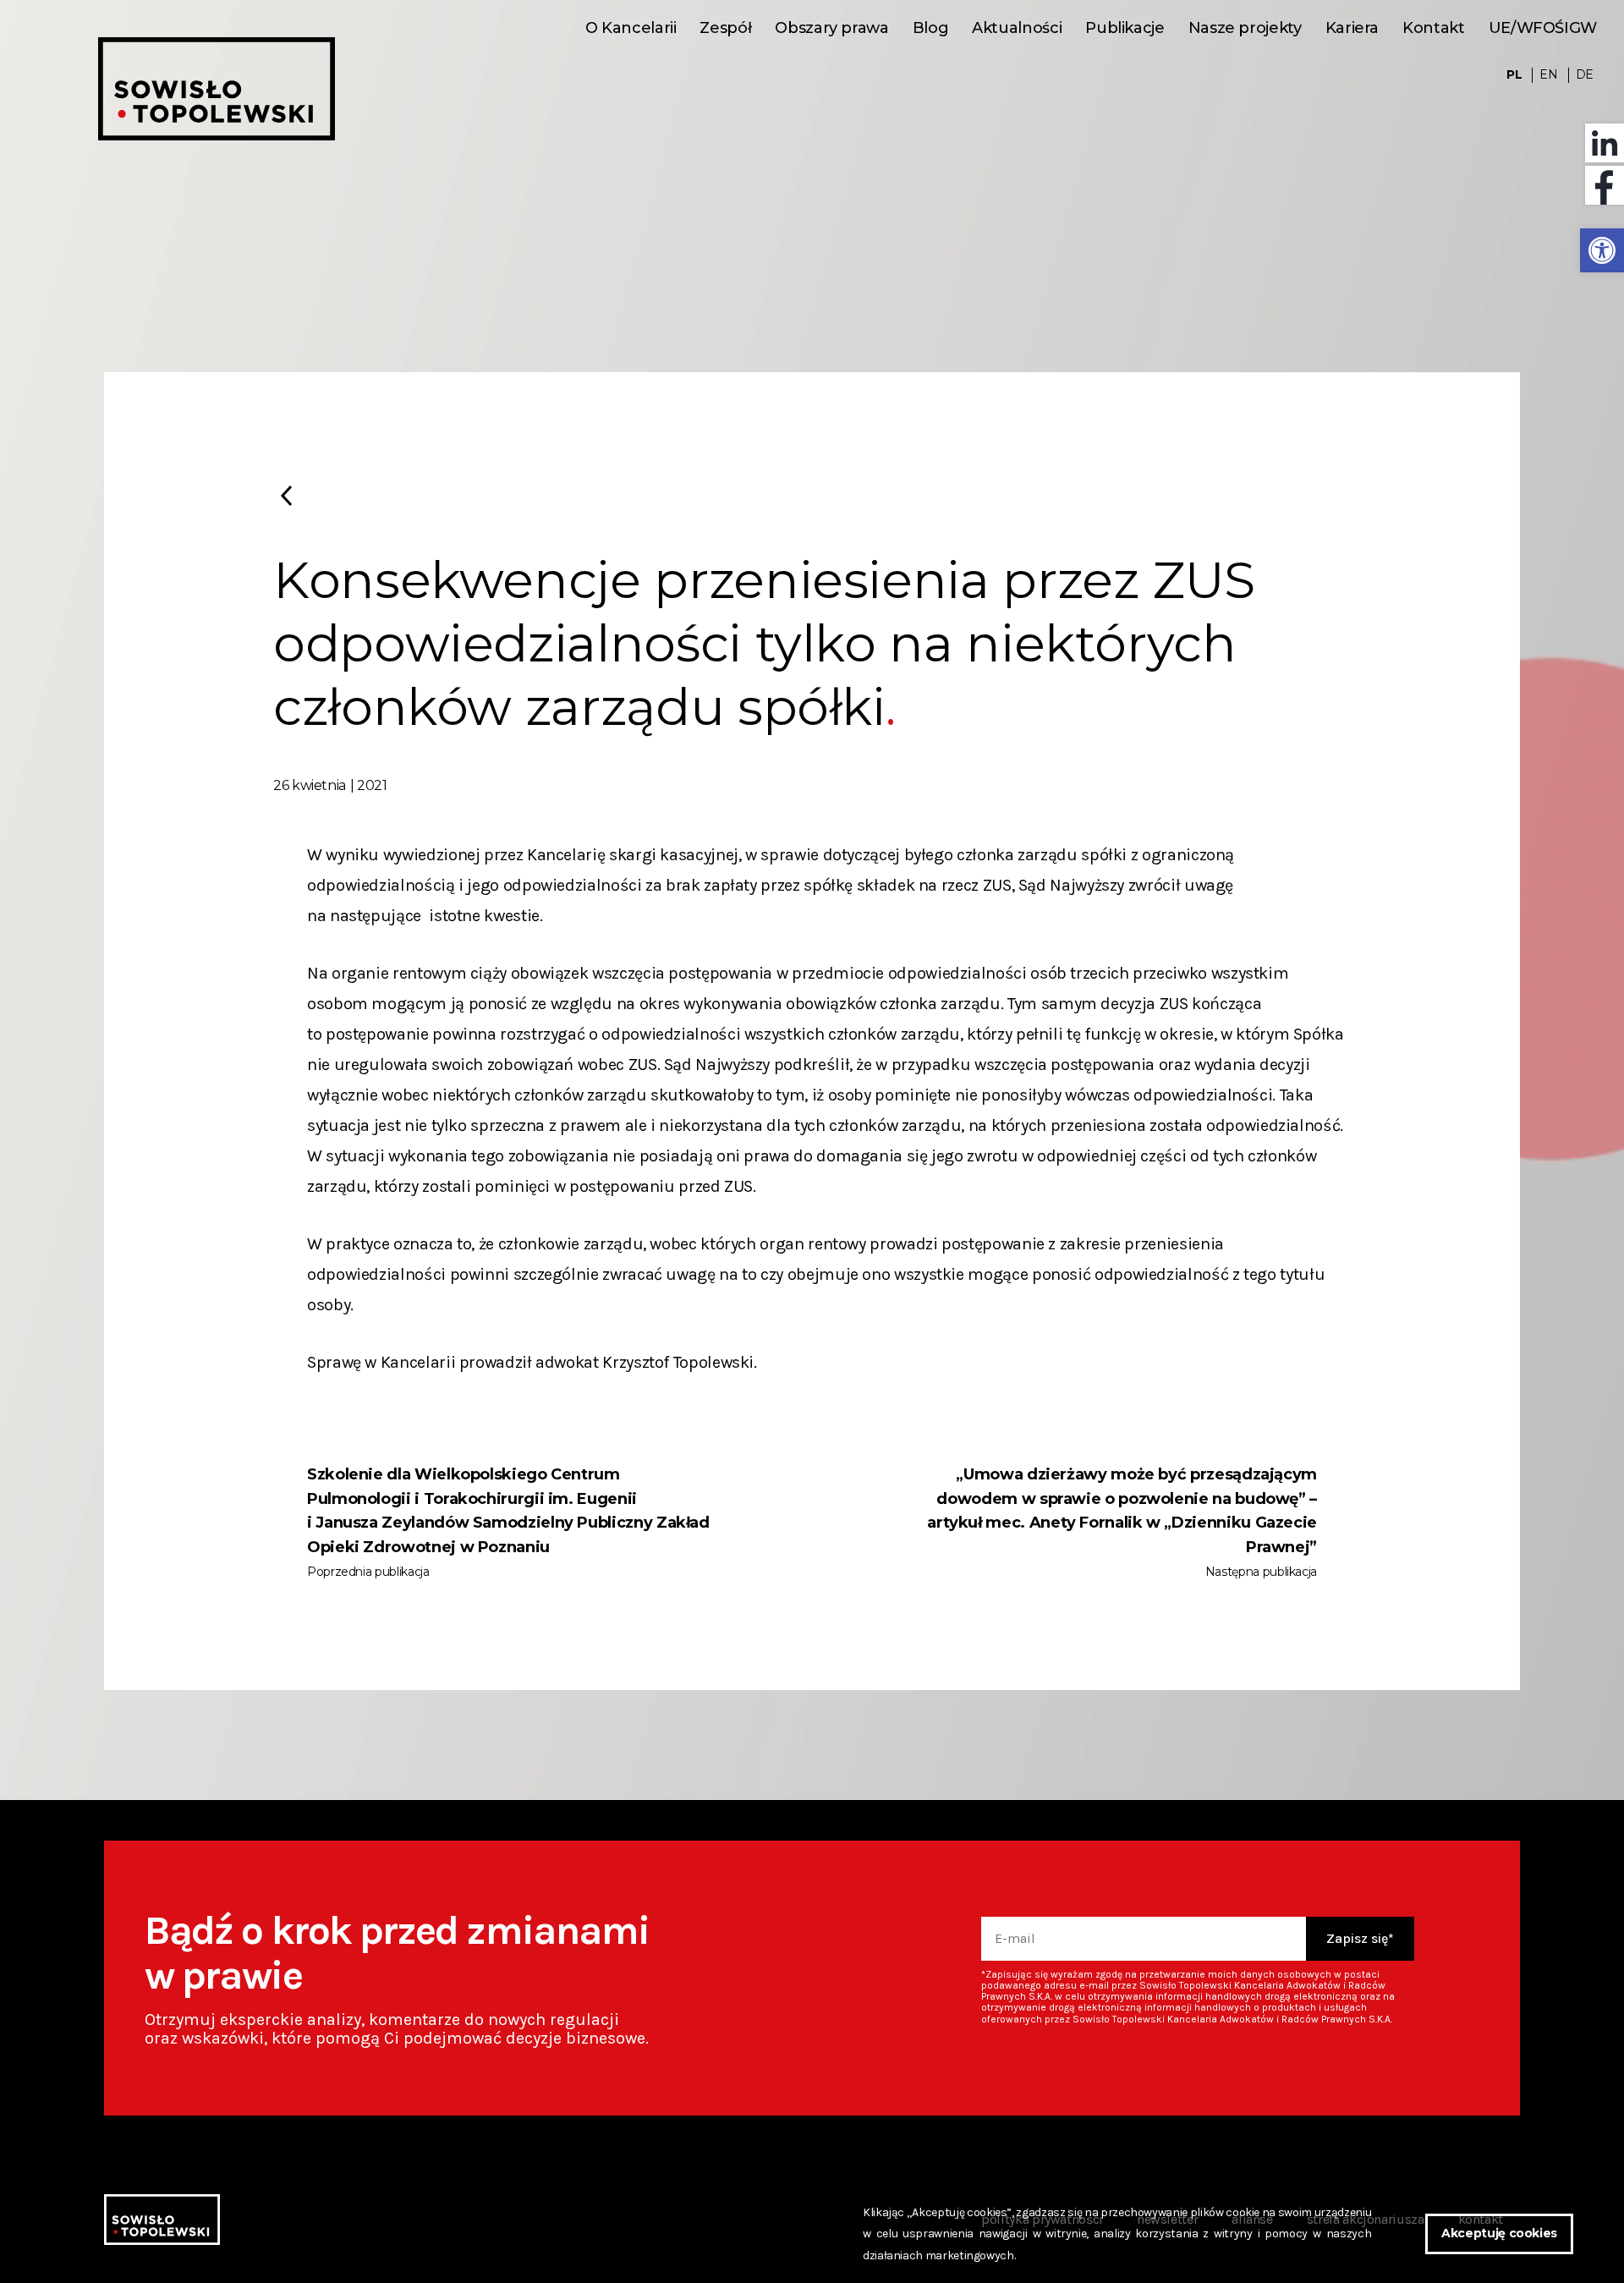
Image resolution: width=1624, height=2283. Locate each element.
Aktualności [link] (1017, 28)
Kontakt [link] (1433, 28)
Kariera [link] (1352, 28)
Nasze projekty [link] (1245, 28)
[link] (1602, 250)
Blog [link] (931, 28)
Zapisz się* (1360, 1938)
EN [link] (1548, 75)
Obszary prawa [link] (831, 28)
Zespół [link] (725, 28)
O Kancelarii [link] (631, 28)
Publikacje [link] (1125, 28)
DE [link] (1585, 75)
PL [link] (1514, 75)
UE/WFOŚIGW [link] (1543, 28)
